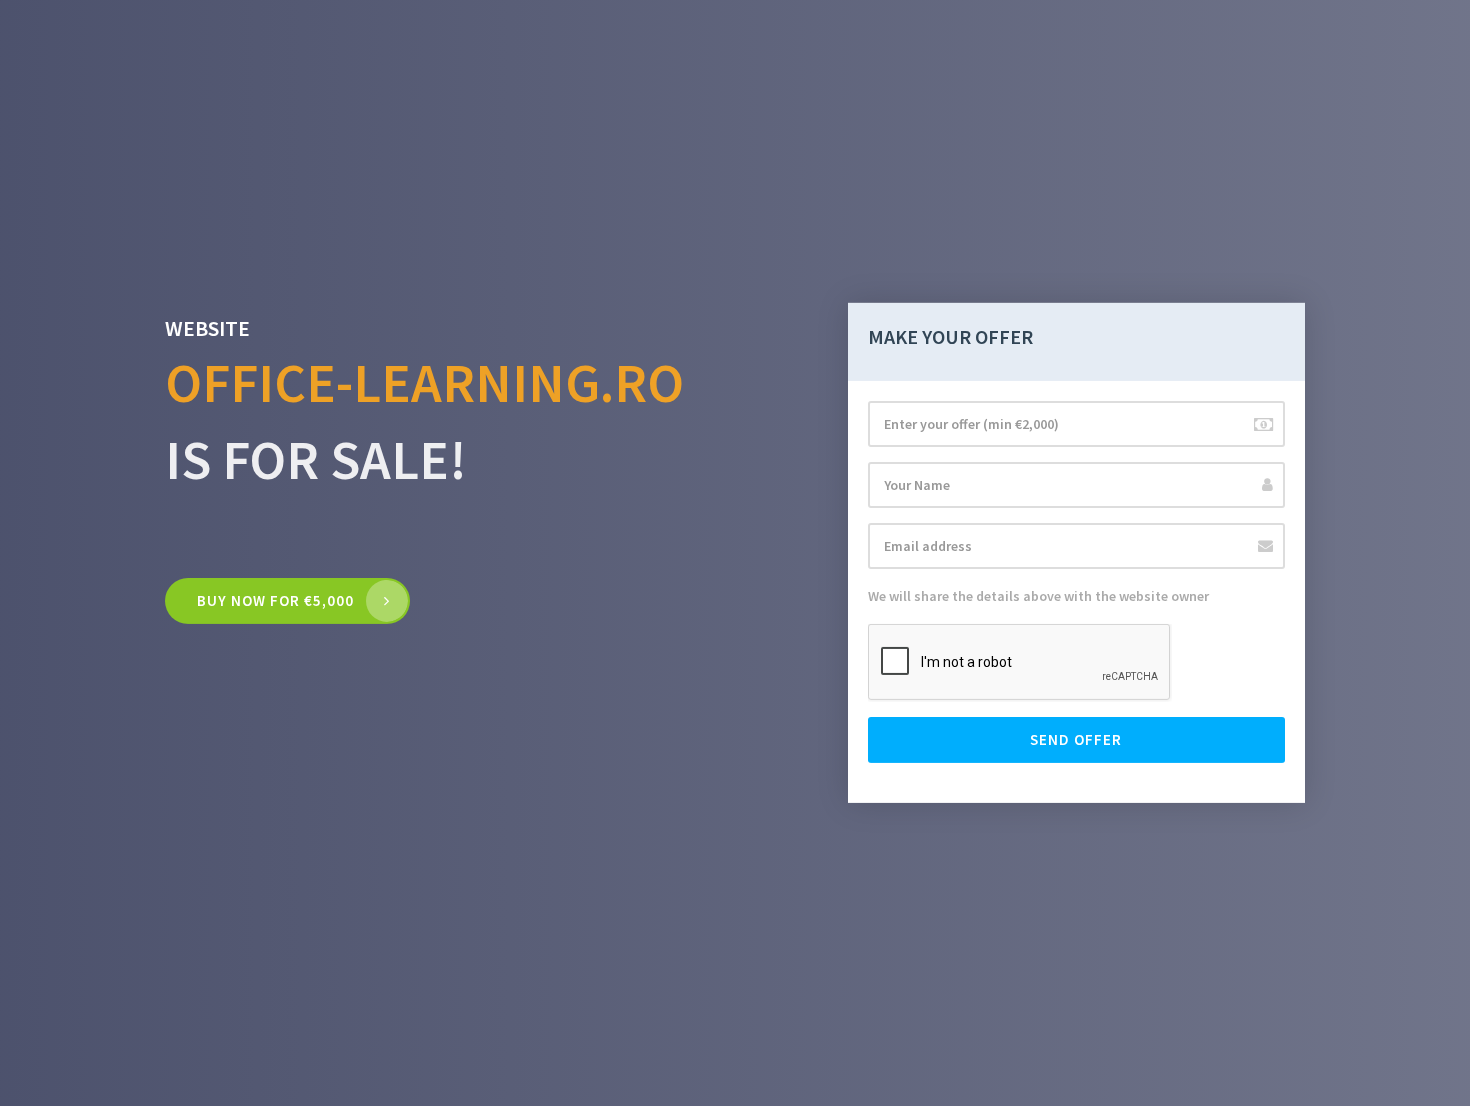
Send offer (1076, 739)
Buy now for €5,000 (275, 600)
